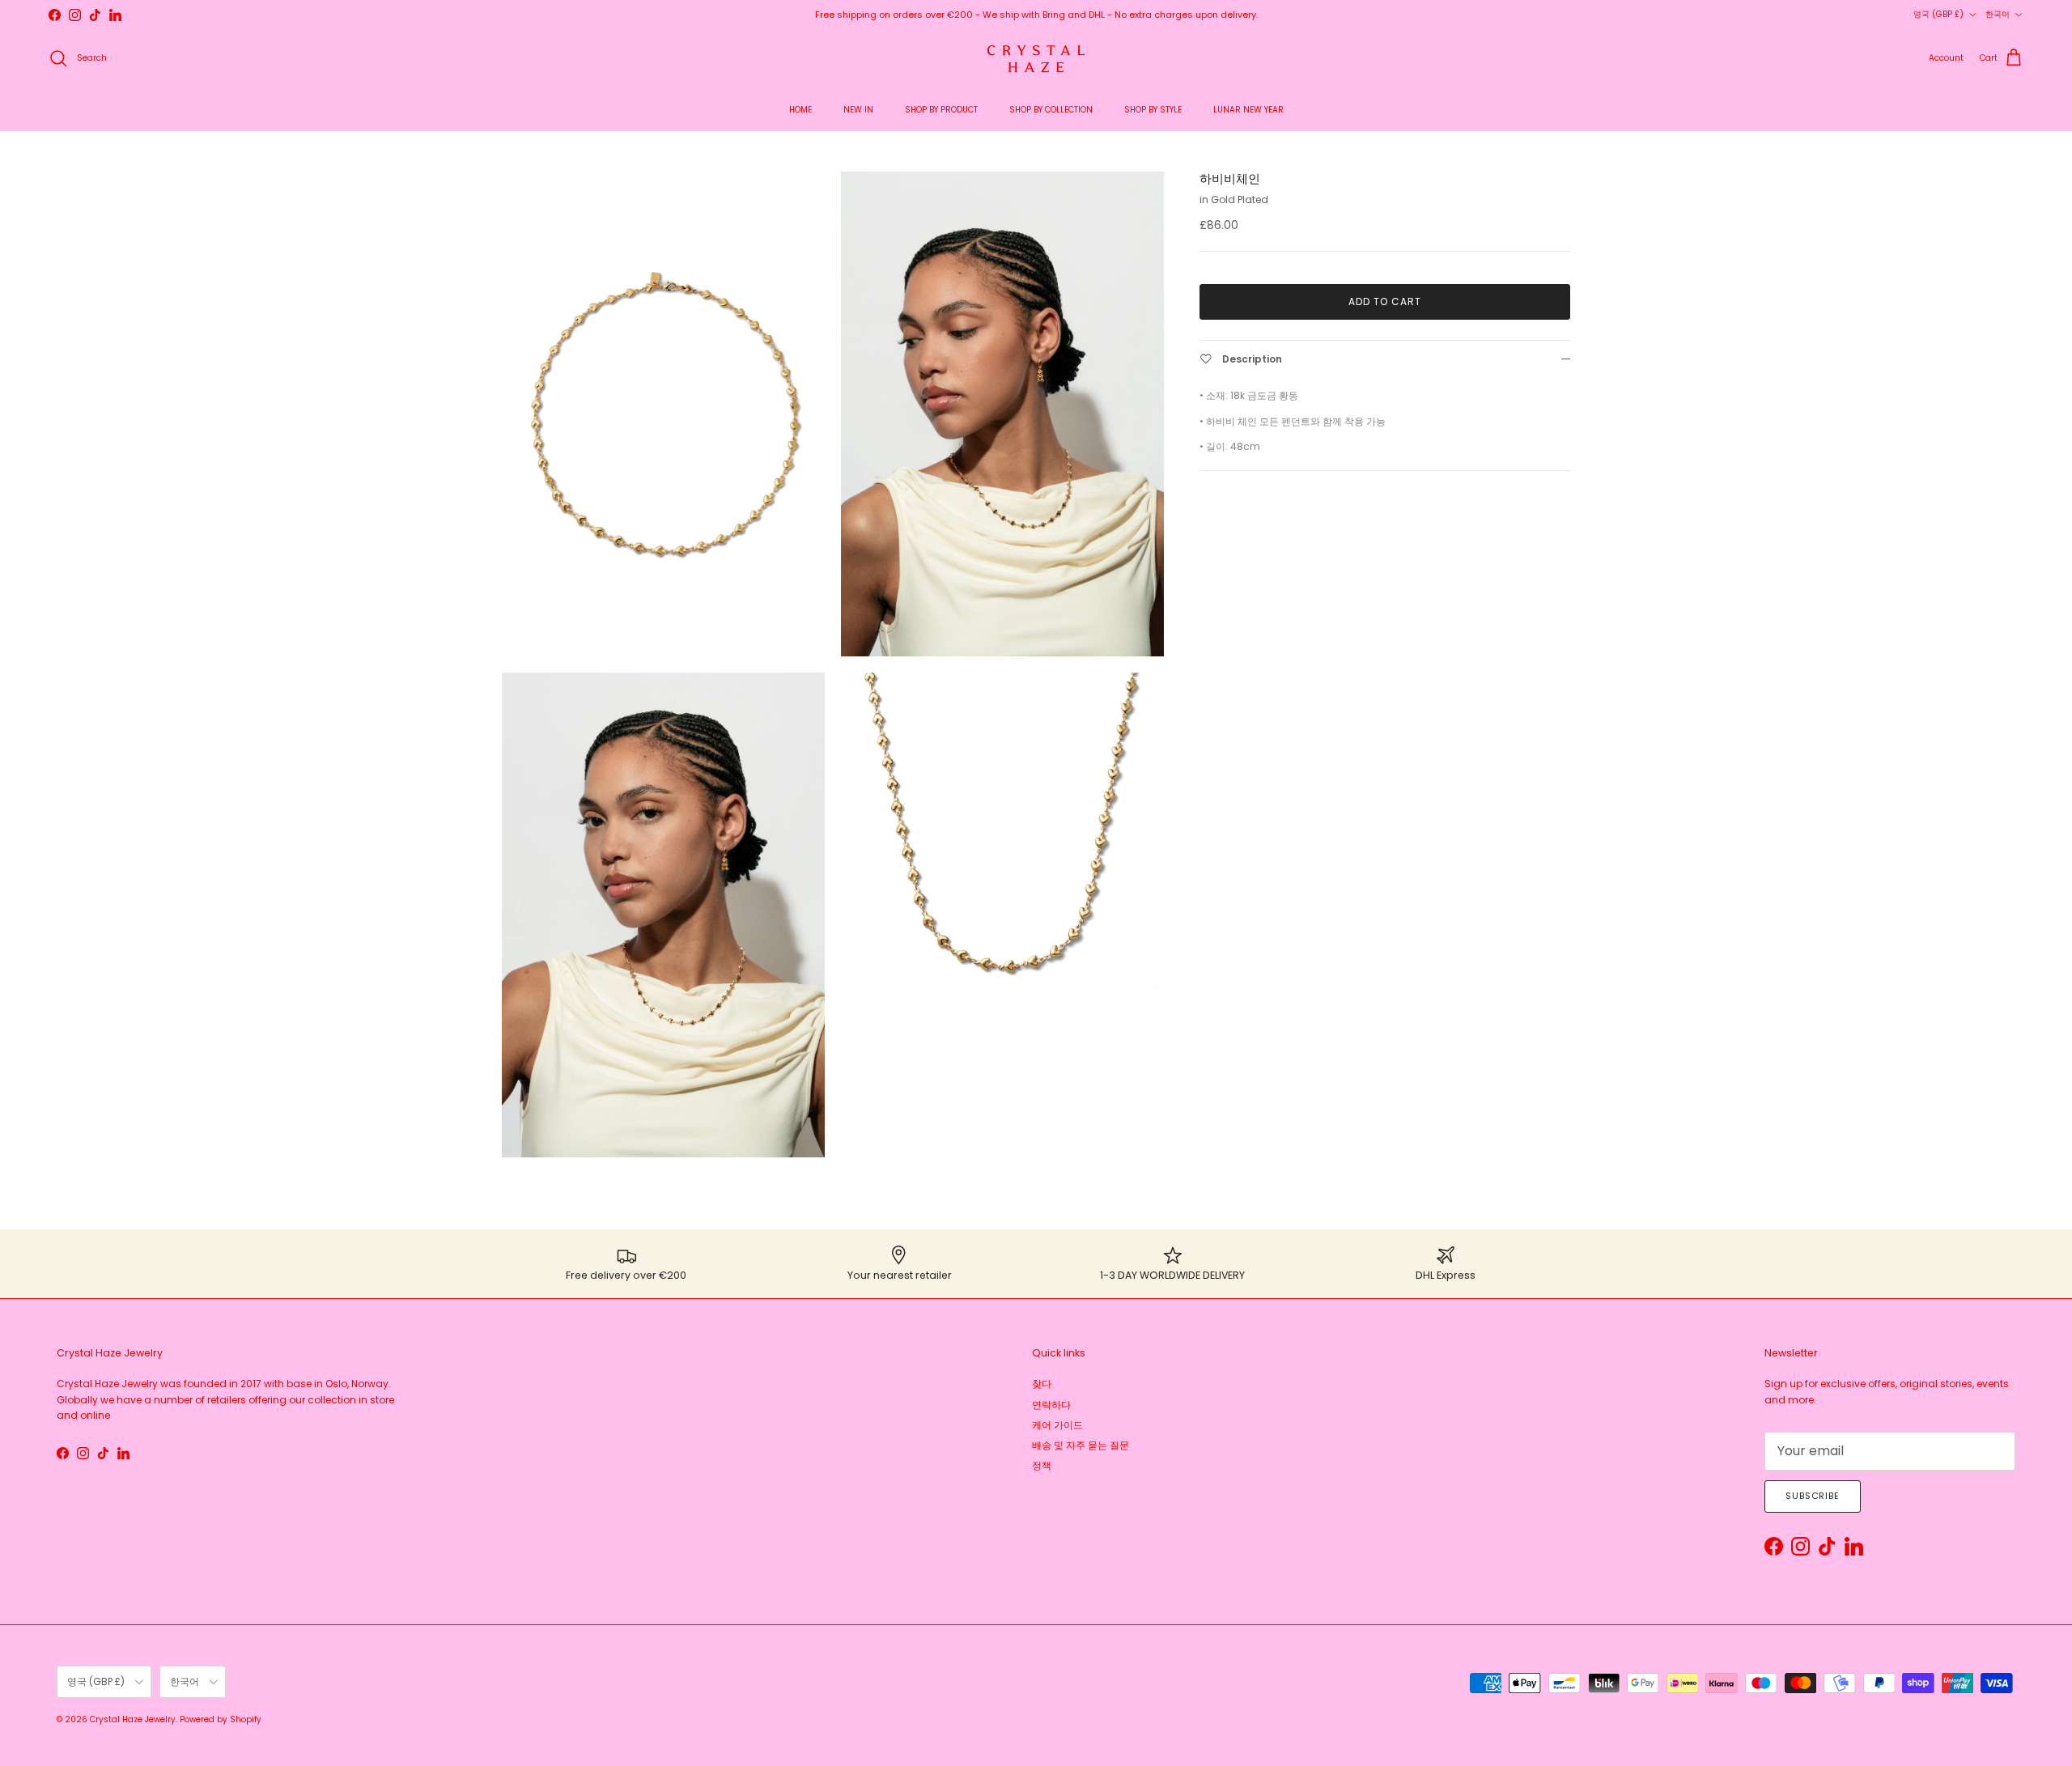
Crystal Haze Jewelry (133, 1719)
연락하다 (1051, 1405)
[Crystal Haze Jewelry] (1036, 59)
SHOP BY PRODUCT (941, 110)
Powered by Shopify (221, 1719)
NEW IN (858, 110)
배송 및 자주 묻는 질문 (1081, 1445)
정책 (1042, 1465)
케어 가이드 (1057, 1425)
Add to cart (1385, 301)
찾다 (1042, 1384)
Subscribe (1813, 1496)
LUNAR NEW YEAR (1248, 110)
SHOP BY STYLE (1153, 110)
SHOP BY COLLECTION (1051, 110)
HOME (800, 110)
